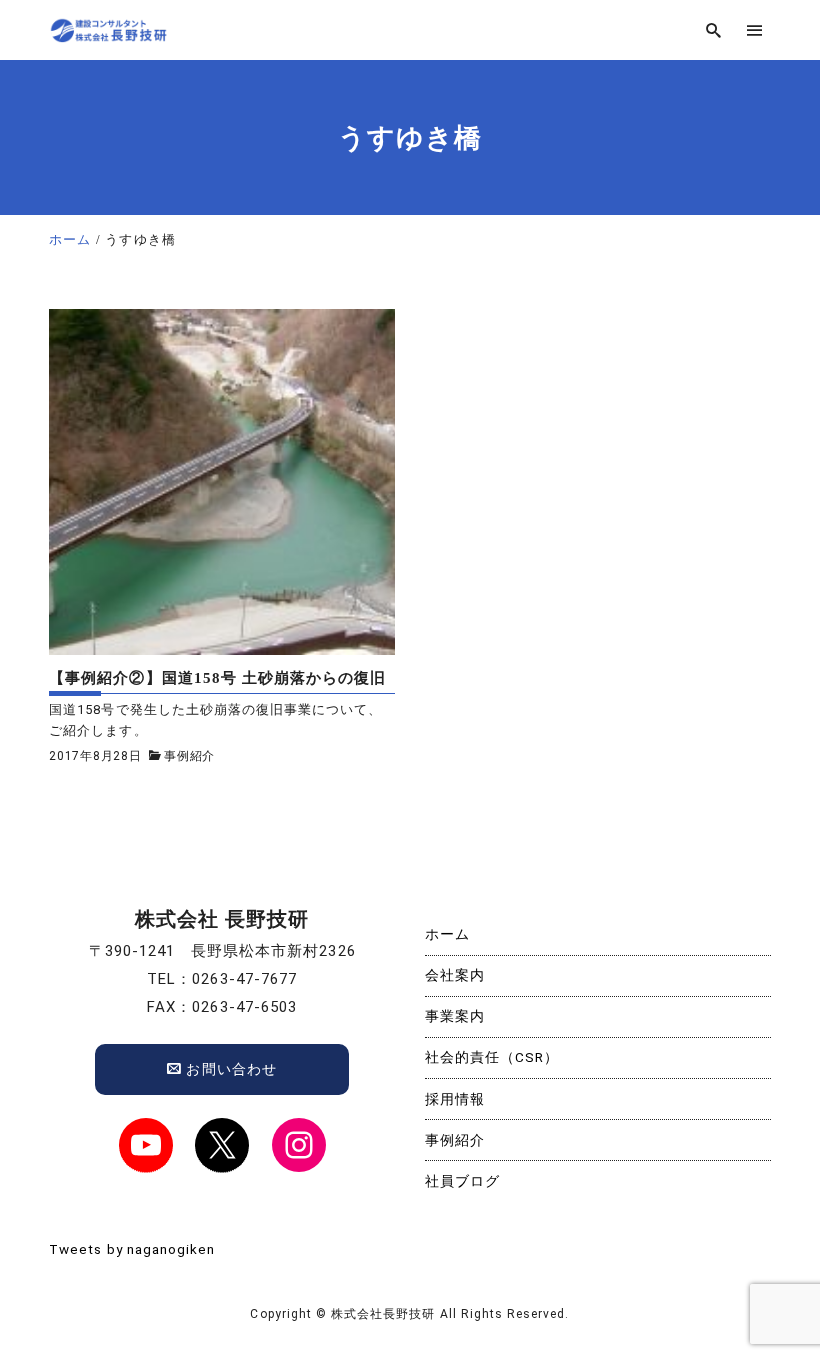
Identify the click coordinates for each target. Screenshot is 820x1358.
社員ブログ (462, 1181)
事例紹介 (189, 756)
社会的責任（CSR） (492, 1057)
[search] (713, 30)
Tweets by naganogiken (132, 1249)
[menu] (754, 30)
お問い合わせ (229, 1069)
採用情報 (455, 1099)
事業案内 (455, 1016)
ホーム (447, 934)
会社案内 (455, 975)
